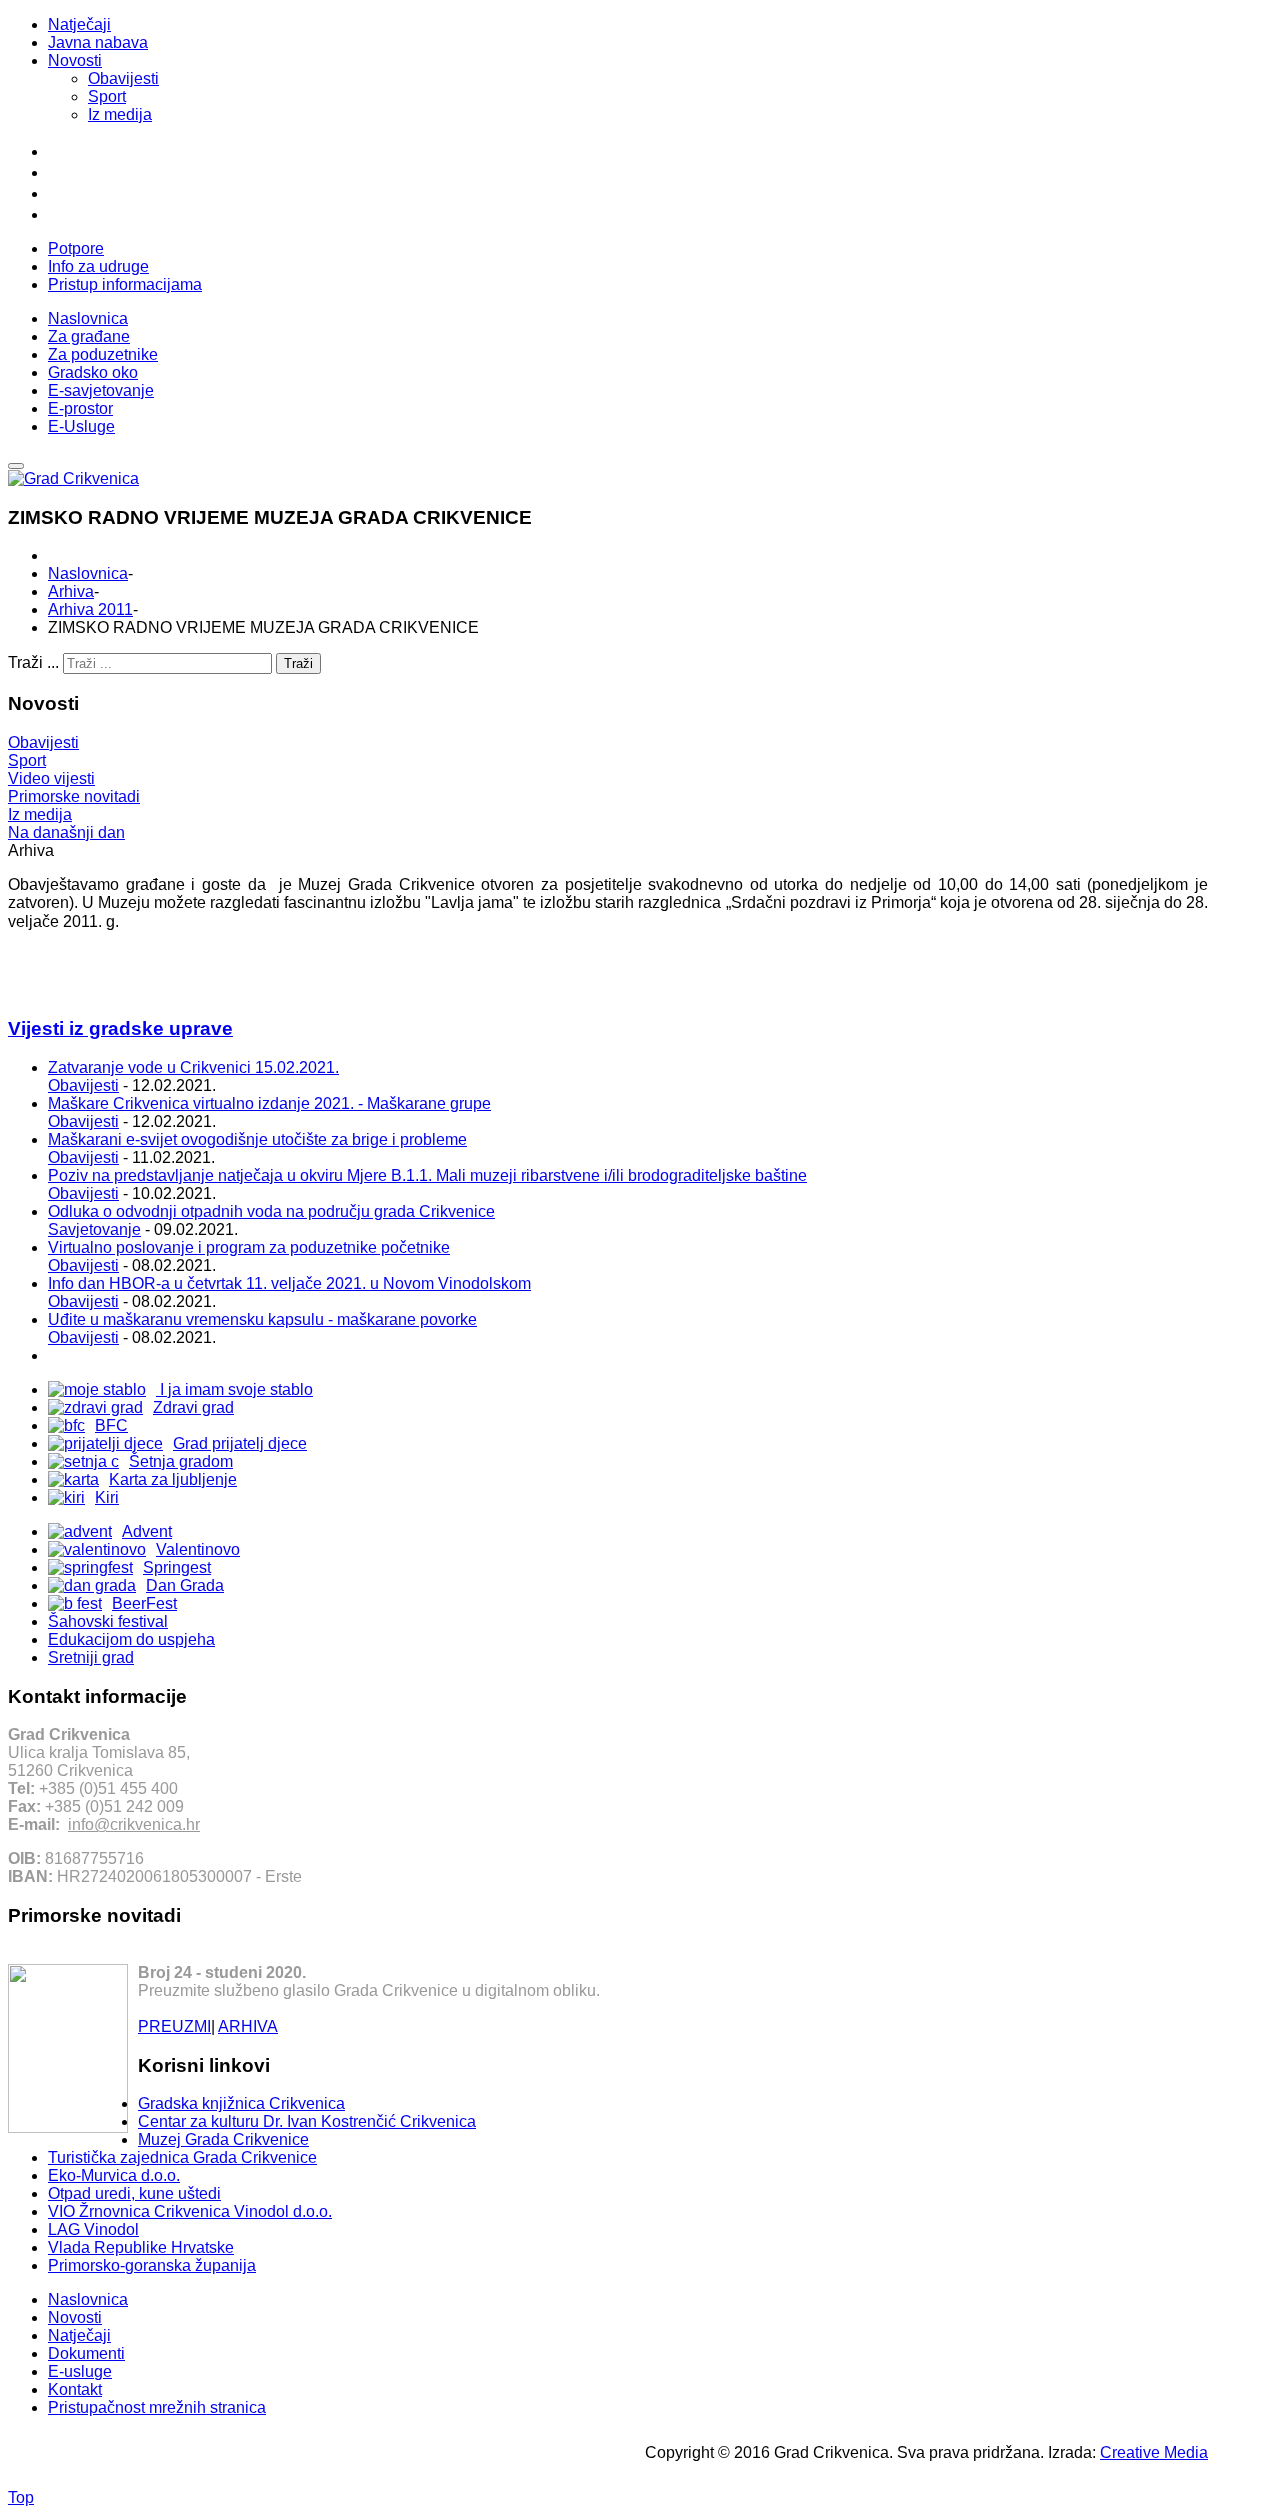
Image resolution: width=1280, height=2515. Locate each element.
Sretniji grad (91, 1657)
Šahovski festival (108, 1621)
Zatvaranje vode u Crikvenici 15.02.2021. (193, 1067)
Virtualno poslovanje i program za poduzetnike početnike (249, 1247)
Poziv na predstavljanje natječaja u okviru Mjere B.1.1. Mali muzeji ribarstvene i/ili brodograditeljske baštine (427, 1175)
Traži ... (33, 662)
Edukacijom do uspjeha (131, 1639)
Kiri (107, 1497)
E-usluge (80, 2371)
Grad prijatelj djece (240, 1443)
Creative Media (1154, 2452)
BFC (111, 1425)
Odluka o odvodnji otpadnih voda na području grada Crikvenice (271, 1211)
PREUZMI (174, 2026)
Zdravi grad (193, 1407)
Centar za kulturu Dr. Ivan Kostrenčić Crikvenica (307, 2121)
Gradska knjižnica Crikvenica (241, 2103)
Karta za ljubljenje (173, 1479)
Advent (147, 1531)
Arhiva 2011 (90, 609)
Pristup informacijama (125, 284)
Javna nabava (98, 42)
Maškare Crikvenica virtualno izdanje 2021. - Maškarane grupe (269, 1103)
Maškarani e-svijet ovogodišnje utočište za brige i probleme (257, 1139)
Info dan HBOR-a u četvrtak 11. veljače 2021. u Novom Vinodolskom (289, 1283)
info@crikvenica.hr (134, 1824)
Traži (298, 663)
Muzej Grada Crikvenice (223, 2139)
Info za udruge (98, 266)
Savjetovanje (94, 1229)
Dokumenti (86, 2353)
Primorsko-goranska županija (152, 2265)
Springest (177, 1567)
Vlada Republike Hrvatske (141, 2247)
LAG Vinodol (93, 2229)
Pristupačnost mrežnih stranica (157, 2407)
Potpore (76, 248)
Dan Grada (185, 1585)
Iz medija (120, 114)
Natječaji (79, 24)
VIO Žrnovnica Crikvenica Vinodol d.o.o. (190, 2211)
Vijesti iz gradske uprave (120, 1028)
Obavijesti (123, 78)
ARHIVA (248, 2026)
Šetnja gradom (181, 1461)
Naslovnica (88, 573)
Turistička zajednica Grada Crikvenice (182, 2157)
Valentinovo (198, 1549)
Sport (107, 96)
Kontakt (75, 2389)
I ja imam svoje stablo (234, 1389)
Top (21, 2497)
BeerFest (144, 1603)
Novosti (75, 60)
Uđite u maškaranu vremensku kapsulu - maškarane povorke (262, 1319)
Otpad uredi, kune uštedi (134, 2193)
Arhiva (71, 591)
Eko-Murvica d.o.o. (114, 2175)
